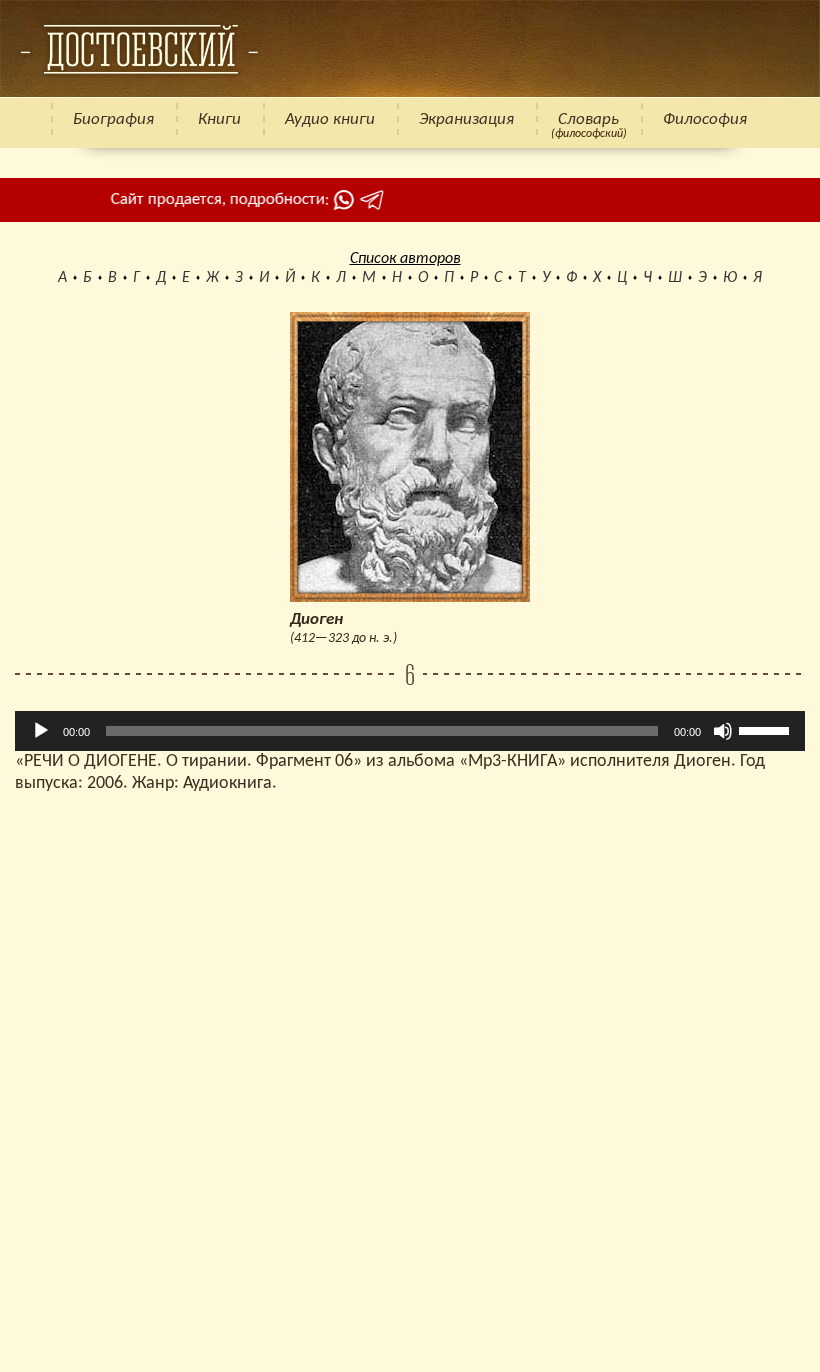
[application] (410, 731)
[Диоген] (139, 49)
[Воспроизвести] (41, 731)
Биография (113, 119)
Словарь (588, 119)
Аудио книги (330, 119)
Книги (219, 119)
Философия (705, 119)
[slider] (767, 729)
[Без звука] (723, 731)
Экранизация (466, 119)
